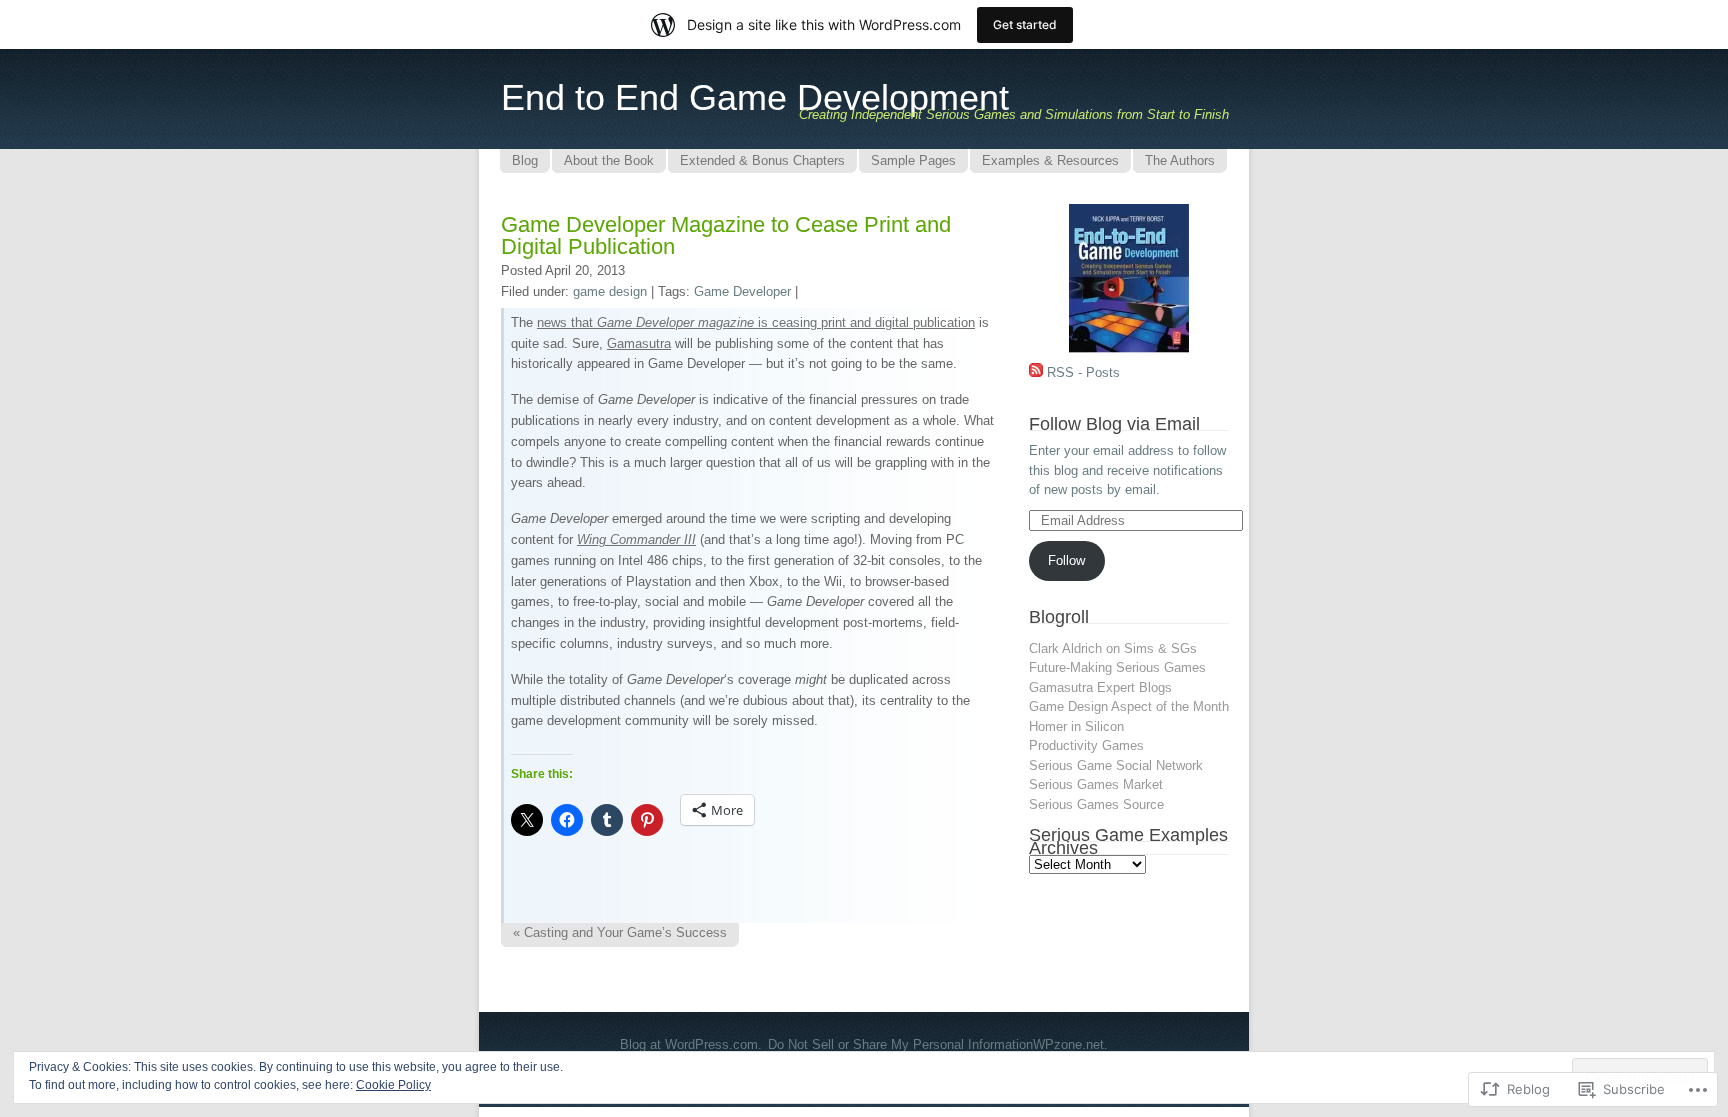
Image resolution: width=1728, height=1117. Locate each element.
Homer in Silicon (1076, 726)
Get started (1025, 24)
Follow (1066, 560)
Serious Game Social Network (1116, 765)
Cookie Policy (393, 1085)
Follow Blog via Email (1114, 424)
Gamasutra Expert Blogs (1100, 687)
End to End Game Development (755, 97)
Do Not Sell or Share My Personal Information (900, 1044)
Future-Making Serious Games (1117, 667)
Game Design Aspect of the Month (1129, 706)
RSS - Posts (1083, 372)
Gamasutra (639, 343)
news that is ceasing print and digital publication (756, 322)
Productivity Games (1086, 745)
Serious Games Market (1096, 784)
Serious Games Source (1096, 804)
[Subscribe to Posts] (1036, 372)
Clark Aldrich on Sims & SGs (1113, 648)
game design (610, 291)
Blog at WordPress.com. (691, 1044)
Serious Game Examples (1128, 835)
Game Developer (742, 291)
